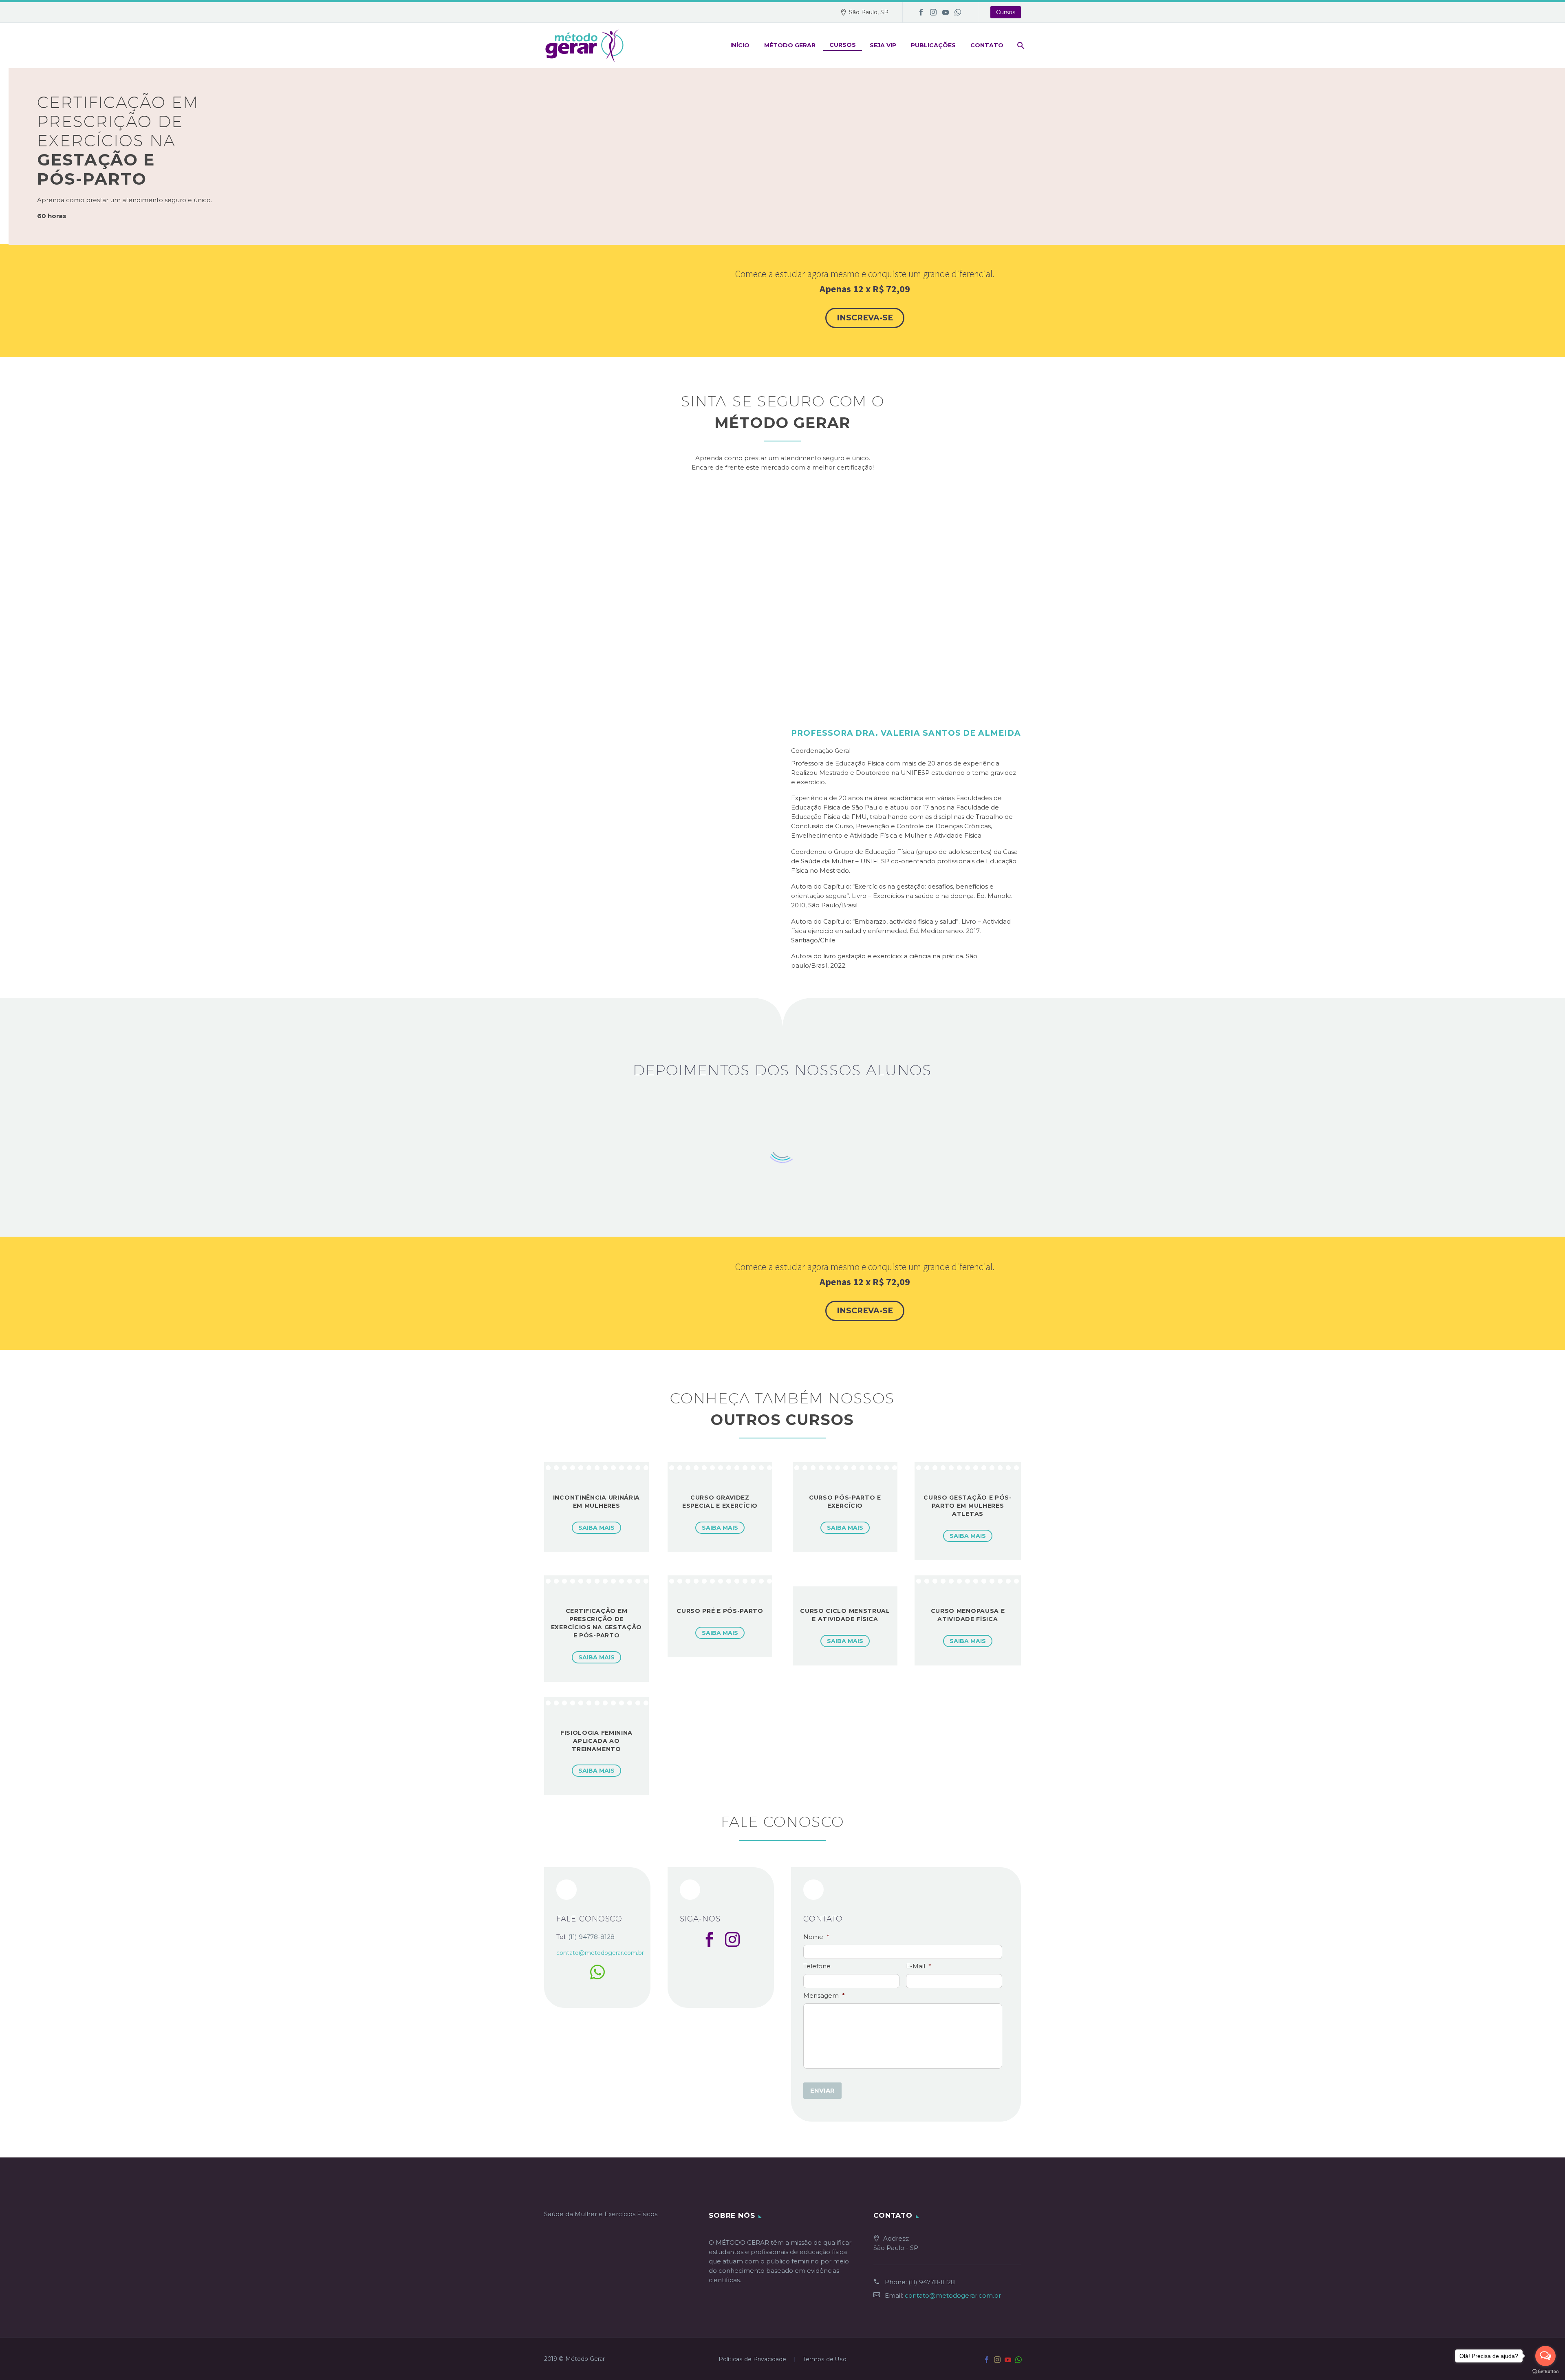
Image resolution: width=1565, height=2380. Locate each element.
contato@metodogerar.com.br (953, 2295)
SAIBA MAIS (596, 1528)
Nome (816, 1937)
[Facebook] (921, 12)
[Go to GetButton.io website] (1545, 2372)
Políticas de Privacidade (752, 2360)
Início (740, 45)
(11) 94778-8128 (932, 2282)
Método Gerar (790, 45)
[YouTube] (946, 12)
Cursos (1006, 12)
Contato (987, 45)
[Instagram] (933, 12)
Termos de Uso (825, 2360)
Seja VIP (883, 45)
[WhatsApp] (958, 12)
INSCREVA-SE (865, 318)
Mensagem (824, 1995)
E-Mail (919, 1966)
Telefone (817, 1966)
